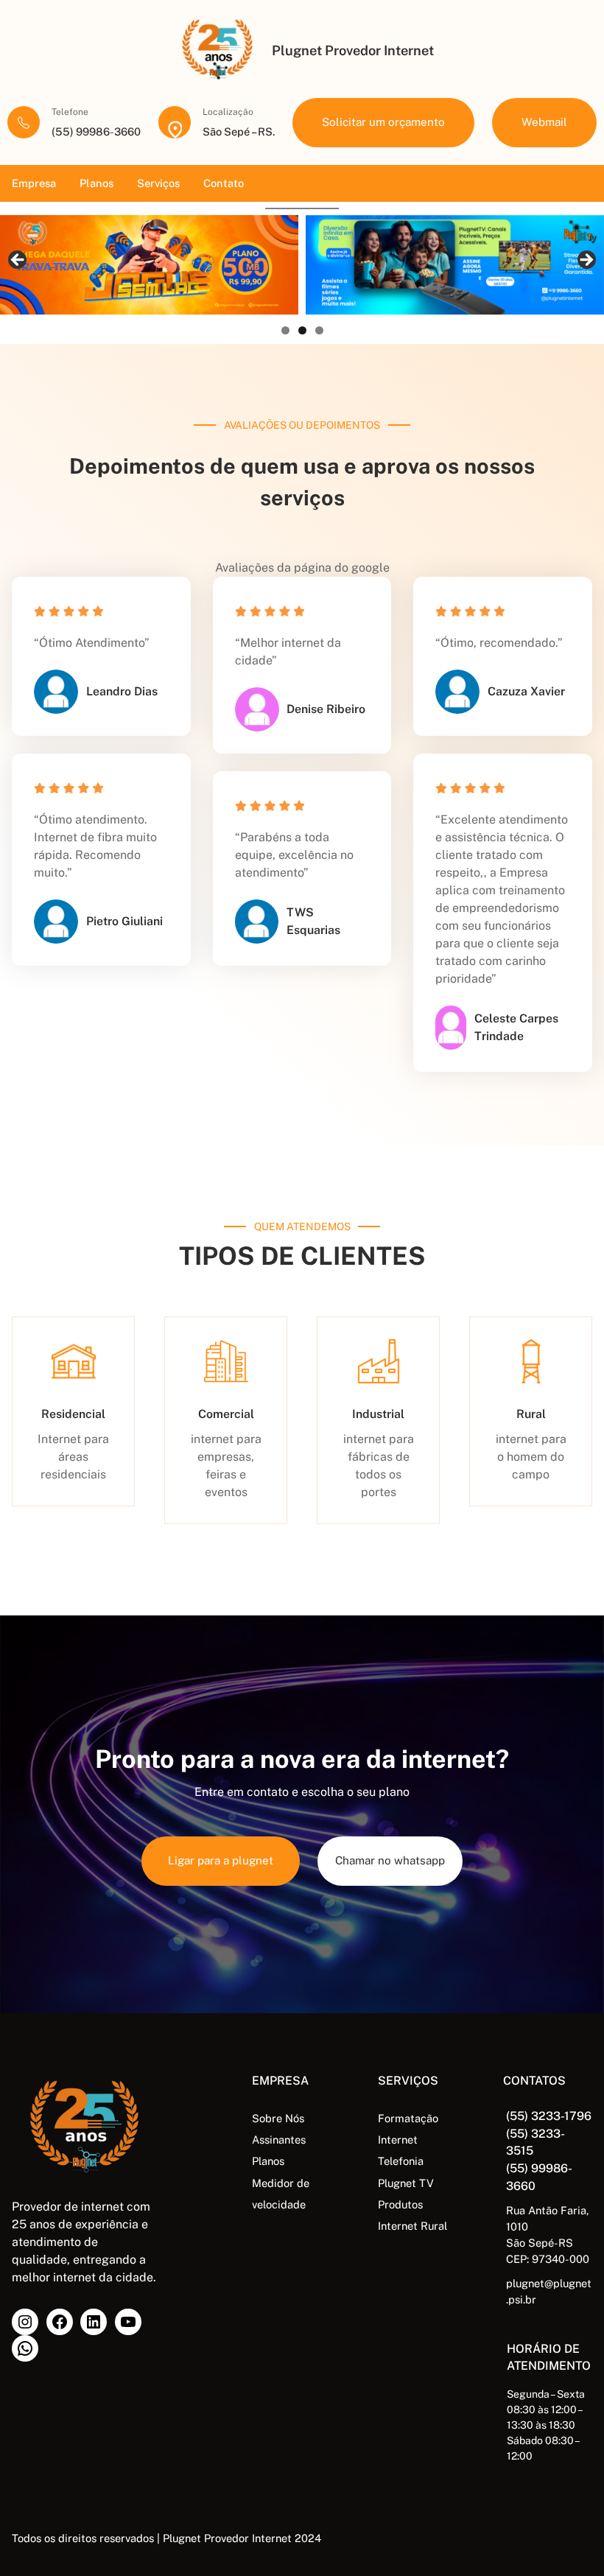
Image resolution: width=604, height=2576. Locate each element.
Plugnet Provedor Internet (353, 50)
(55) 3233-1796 (549, 2116)
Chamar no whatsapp (390, 1860)
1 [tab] (285, 330)
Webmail (544, 122)
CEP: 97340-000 (548, 2259)
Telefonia (401, 2161)
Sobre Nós (278, 2118)
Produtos (400, 2204)
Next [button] (586, 261)
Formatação (408, 2118)
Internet (398, 2140)
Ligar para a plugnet (221, 1860)
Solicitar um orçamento (383, 122)
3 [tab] (319, 330)
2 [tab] (302, 330)
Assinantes (279, 2140)
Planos (268, 2161)
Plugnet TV (406, 2183)
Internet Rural (412, 2226)
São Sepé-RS (540, 2243)
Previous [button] (18, 261)
